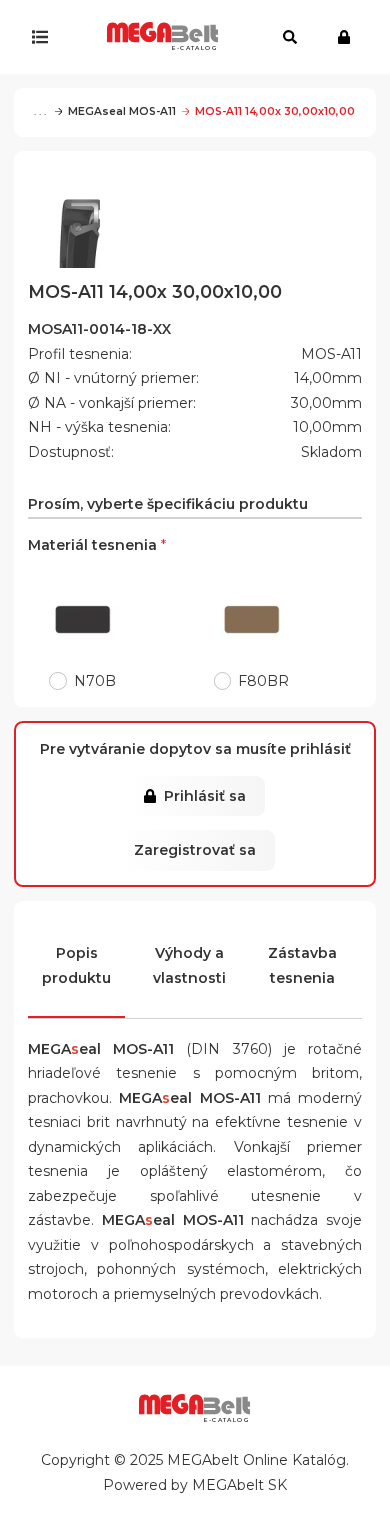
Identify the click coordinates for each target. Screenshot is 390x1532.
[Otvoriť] (44, 37)
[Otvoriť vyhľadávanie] (290, 37)
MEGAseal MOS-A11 (122, 111)
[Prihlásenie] (348, 37)
